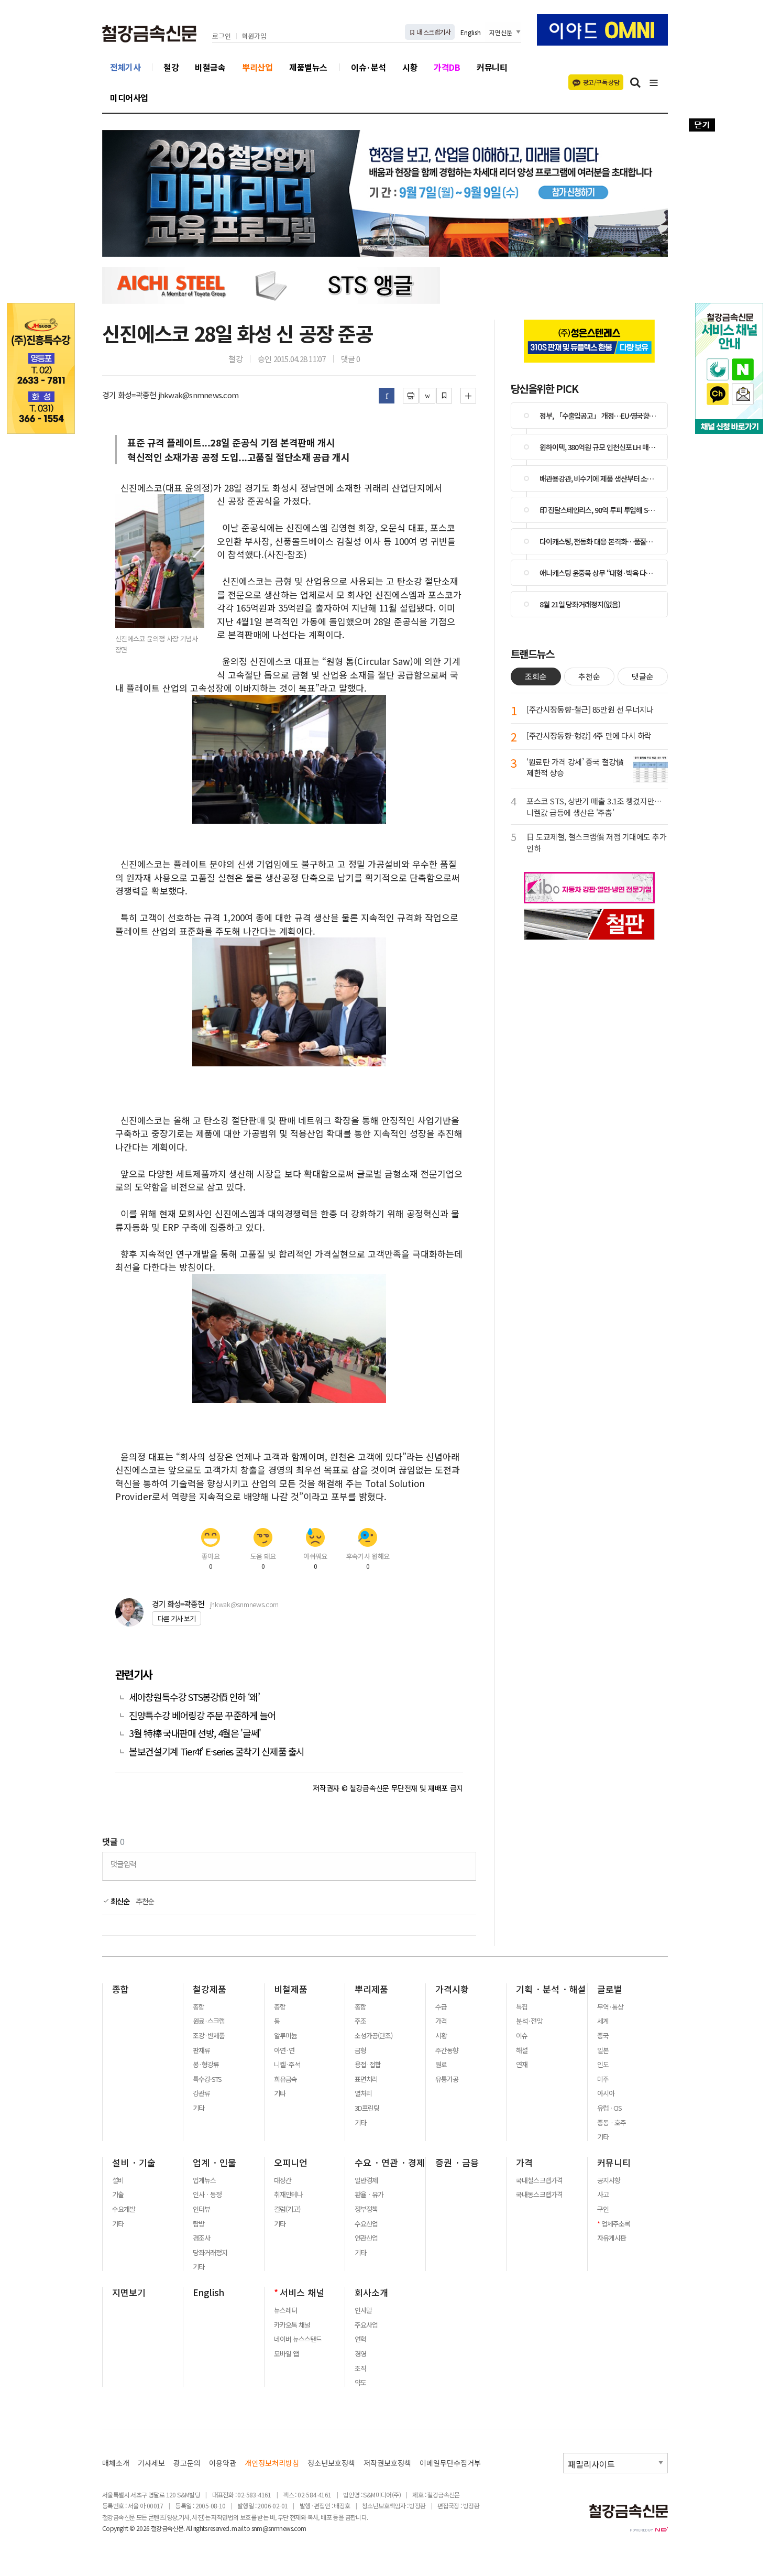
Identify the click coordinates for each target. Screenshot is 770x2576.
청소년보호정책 (331, 2463)
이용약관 (223, 2463)
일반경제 (366, 2180)
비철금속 (210, 67)
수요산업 (366, 2224)
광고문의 (187, 2463)
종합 (120, 1989)
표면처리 (366, 2079)
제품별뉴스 (308, 67)
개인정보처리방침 (272, 2463)
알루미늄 (285, 2036)
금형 (360, 2050)
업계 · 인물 (214, 2163)
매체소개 (116, 2463)
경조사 (201, 2238)
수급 (441, 2007)
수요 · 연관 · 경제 (390, 2163)
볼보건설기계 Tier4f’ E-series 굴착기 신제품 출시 (217, 1751)
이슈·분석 (368, 67)
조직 (360, 2368)
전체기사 (125, 67)
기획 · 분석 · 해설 (551, 1989)
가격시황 (452, 1989)
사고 (603, 2195)
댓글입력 (123, 1864)
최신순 (119, 1901)
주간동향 (447, 2050)
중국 (603, 2036)
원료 (441, 2065)
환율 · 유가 (369, 2195)
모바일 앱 (286, 2354)
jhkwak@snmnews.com (244, 1604)
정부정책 (366, 2209)
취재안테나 (288, 2195)
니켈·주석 (287, 2065)
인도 (603, 2065)
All (189, 2528)
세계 (603, 2021)
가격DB (447, 67)
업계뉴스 (204, 2180)
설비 (118, 2180)
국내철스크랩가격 (539, 2180)
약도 (360, 2383)
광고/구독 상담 (601, 82)
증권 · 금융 (457, 2163)
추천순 (145, 1901)
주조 (360, 2021)
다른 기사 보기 (177, 1618)
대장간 (283, 2180)
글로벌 (610, 1989)
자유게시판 (612, 2238)
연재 (522, 2065)
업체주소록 (616, 2224)
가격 (441, 2021)
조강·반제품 (209, 2036)
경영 (360, 2354)
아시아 (606, 2093)
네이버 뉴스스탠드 (298, 2339)
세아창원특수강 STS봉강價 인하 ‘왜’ (194, 1697)
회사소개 (371, 2293)
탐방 (199, 2224)
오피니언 (291, 2163)
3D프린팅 (367, 2108)
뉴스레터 (285, 2310)
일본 (603, 2050)
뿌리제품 (371, 1989)
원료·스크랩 (209, 2021)
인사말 (363, 2310)
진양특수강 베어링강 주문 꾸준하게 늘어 (202, 1715)
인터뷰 (201, 2209)
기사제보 (151, 2463)
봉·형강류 (206, 2065)
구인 (603, 2209)
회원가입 (254, 36)
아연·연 (284, 2050)
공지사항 (609, 2180)
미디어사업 (129, 97)
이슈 (522, 2036)
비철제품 (291, 1989)
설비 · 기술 (134, 2163)
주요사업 (366, 2325)
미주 (603, 2079)
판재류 (201, 2050)
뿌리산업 (257, 67)
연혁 (360, 2339)
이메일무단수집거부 (450, 2463)
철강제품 (210, 1989)
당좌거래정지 (210, 2253)
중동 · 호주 (612, 2123)
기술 (118, 2195)
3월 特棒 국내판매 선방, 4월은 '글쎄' (195, 1733)
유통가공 (447, 2079)
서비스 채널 (302, 2293)
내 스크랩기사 (433, 32)
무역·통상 (610, 2007)
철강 (171, 67)
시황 (410, 67)
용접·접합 (368, 2065)
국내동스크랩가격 (539, 2195)
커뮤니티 (492, 67)
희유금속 (285, 2079)
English (471, 32)
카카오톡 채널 (292, 2325)
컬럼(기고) (287, 2209)
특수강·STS (207, 2079)
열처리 (363, 2093)
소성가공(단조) (373, 2036)
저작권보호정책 (387, 2463)
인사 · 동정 (207, 2195)
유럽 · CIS (609, 2108)
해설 (522, 2050)
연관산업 (366, 2238)
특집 (522, 2007)
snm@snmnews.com (279, 2528)
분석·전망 (529, 2021)
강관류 (201, 2093)
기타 (199, 2108)
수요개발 (124, 2209)
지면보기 (129, 2293)
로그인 (222, 36)
